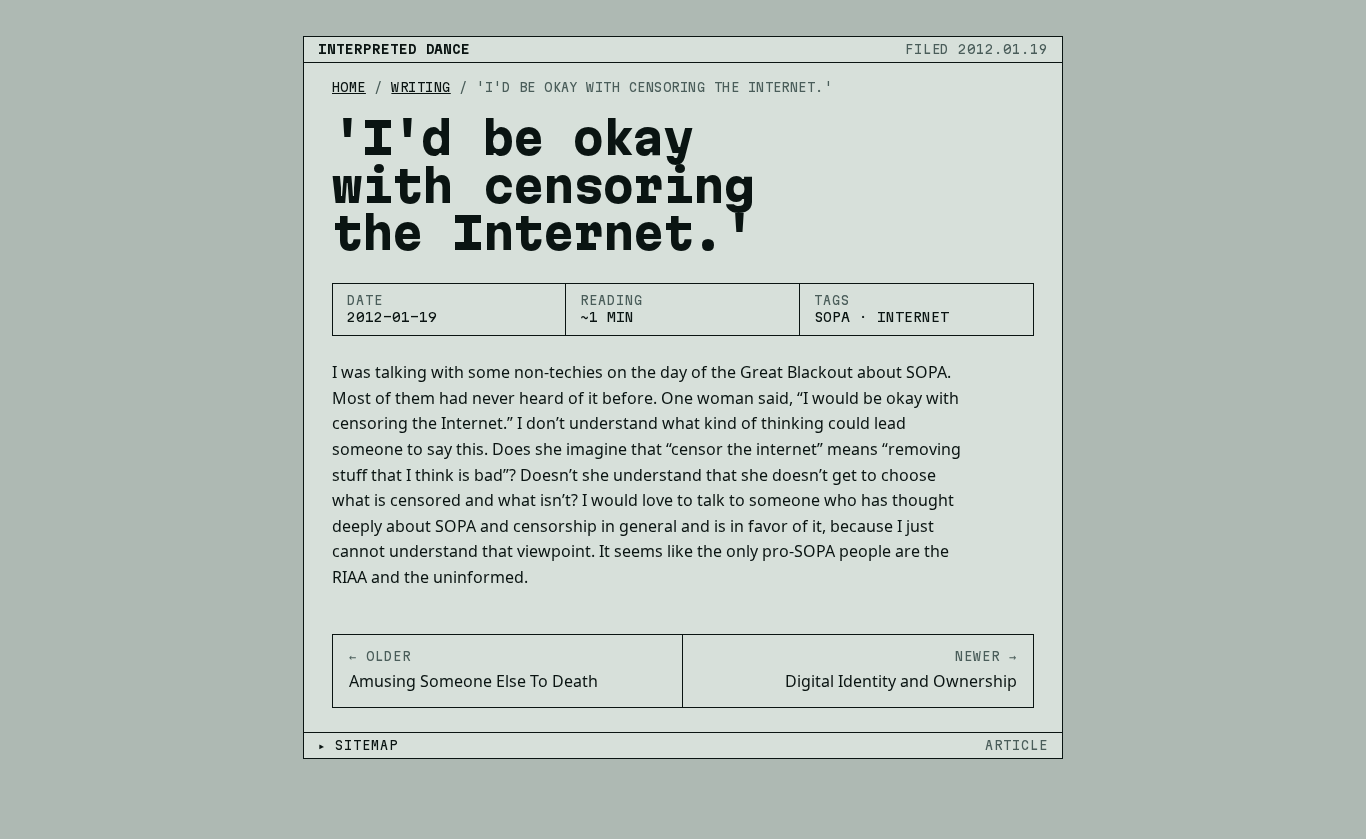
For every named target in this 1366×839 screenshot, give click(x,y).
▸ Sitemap (358, 745)
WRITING (420, 87)
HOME (349, 87)
